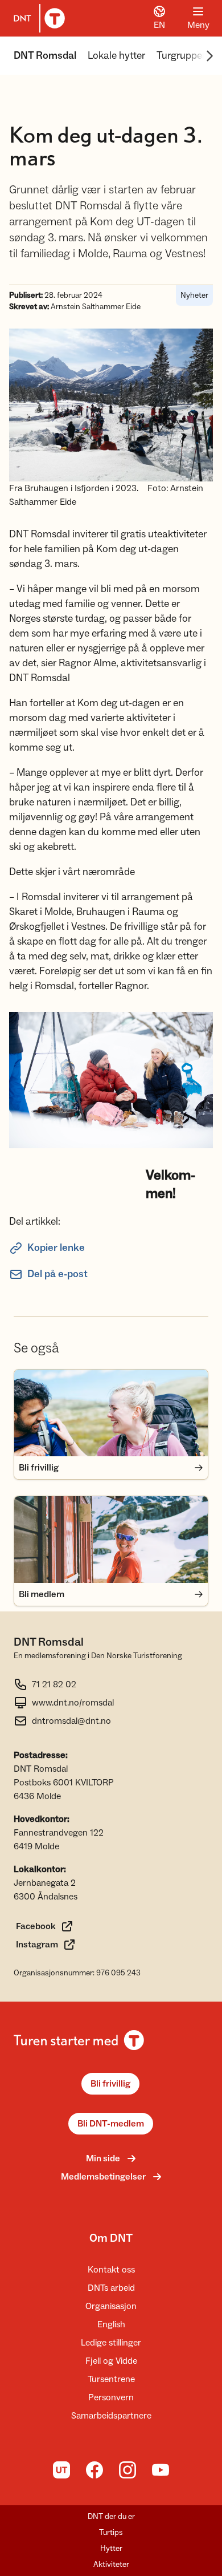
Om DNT (111, 2238)
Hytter (111, 2549)
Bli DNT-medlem (111, 2124)
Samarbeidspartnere (111, 2416)
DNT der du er (111, 2517)
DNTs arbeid (111, 2288)
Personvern (111, 2397)
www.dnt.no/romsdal (73, 1703)
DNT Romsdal (45, 56)
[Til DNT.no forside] (37, 18)
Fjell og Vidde (111, 2361)
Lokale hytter (116, 56)
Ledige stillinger (111, 2343)
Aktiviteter (111, 2565)
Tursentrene (111, 2379)
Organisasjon (111, 2306)
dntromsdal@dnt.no (71, 1721)
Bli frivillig (110, 2084)
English (111, 2324)
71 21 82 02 (54, 1684)
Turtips (111, 2533)
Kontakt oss (111, 2270)
